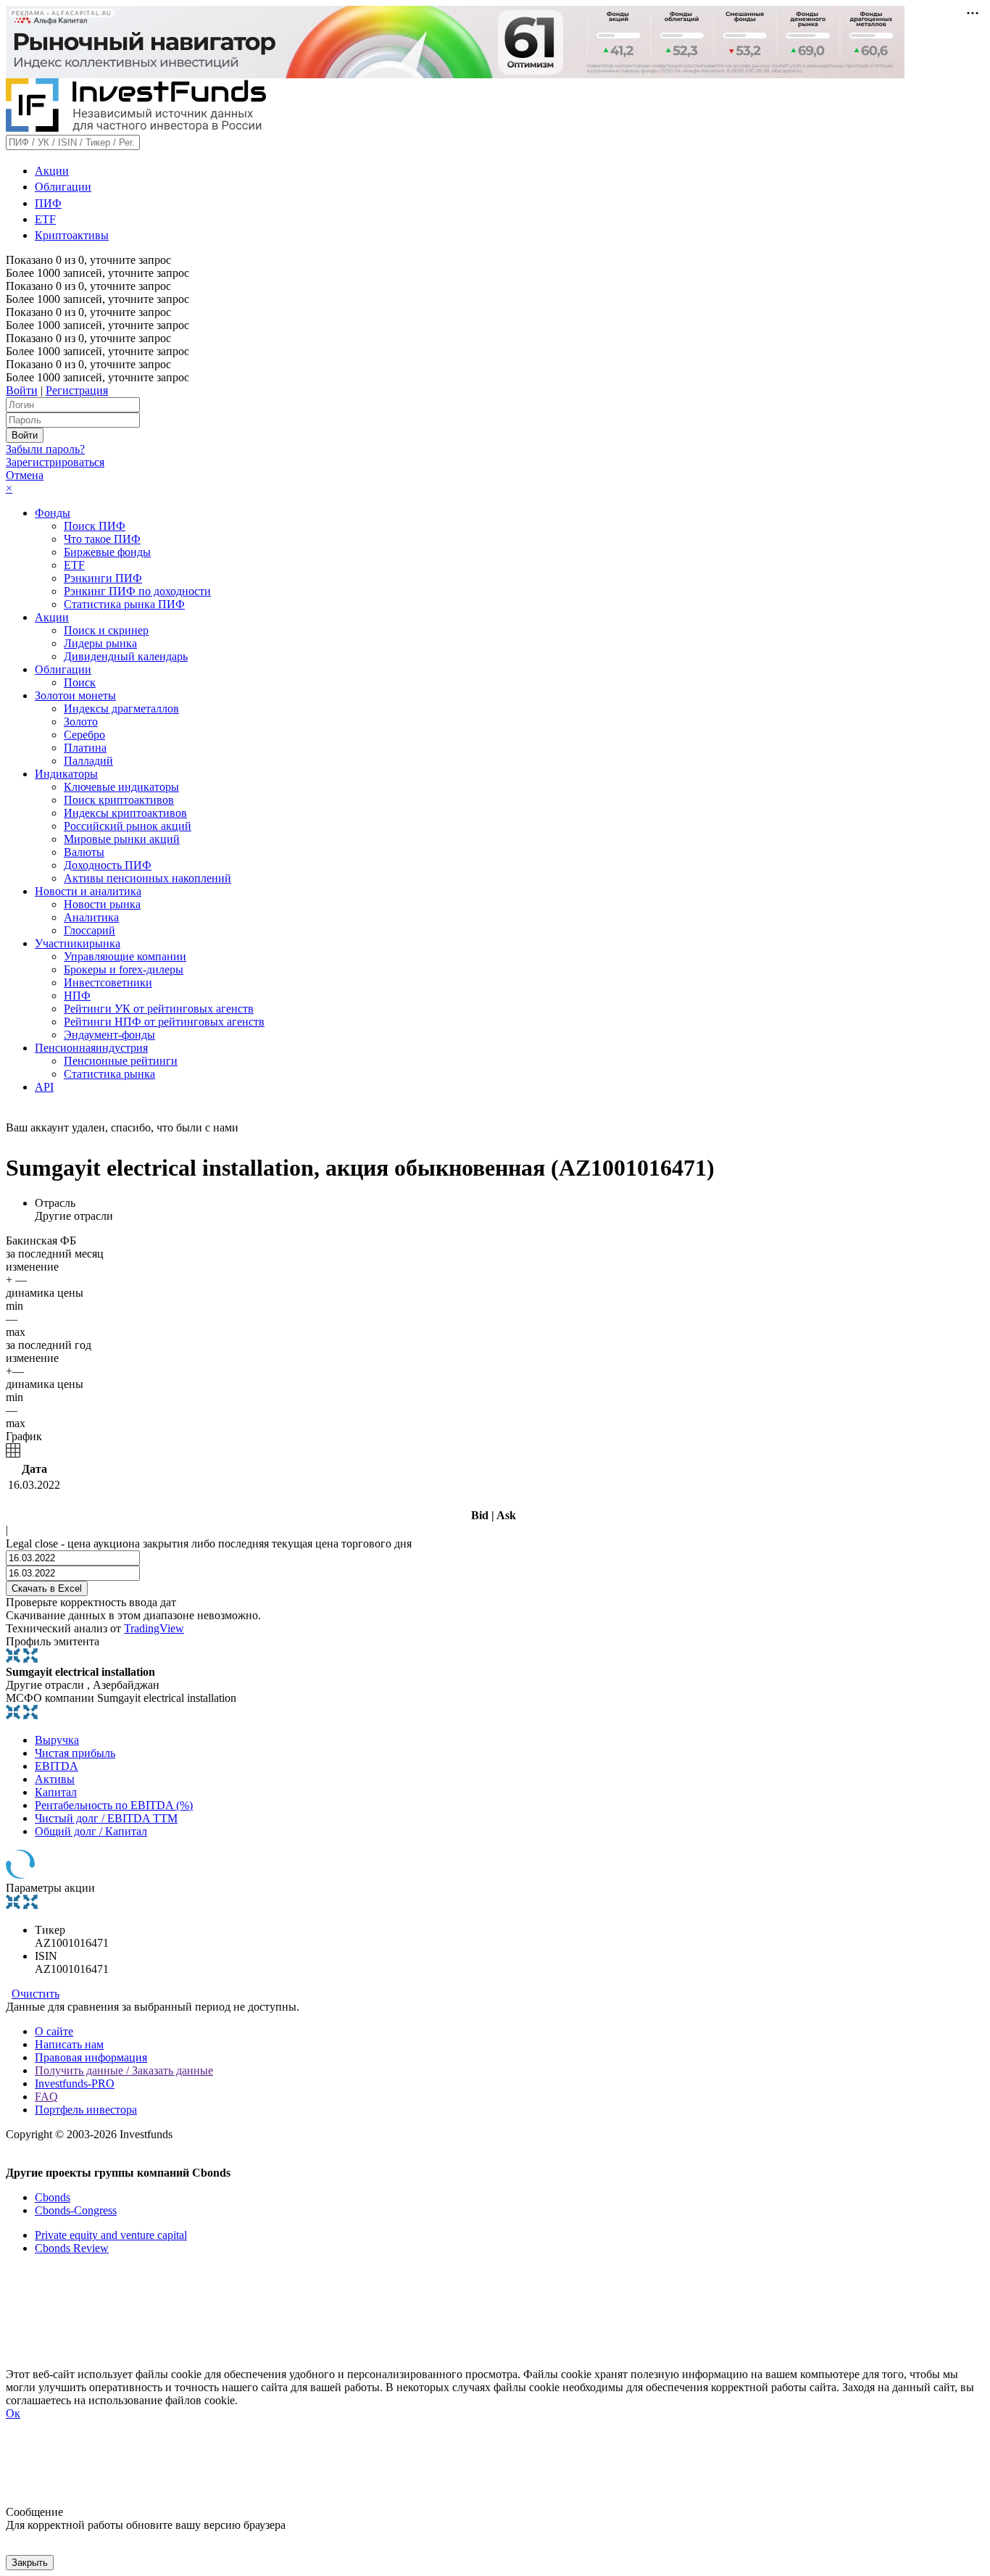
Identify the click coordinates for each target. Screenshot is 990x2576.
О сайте (54, 2031)
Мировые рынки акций (122, 839)
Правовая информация (91, 2057)
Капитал (56, 1792)
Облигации (63, 187)
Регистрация (77, 390)
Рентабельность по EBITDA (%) (114, 1805)
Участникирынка (78, 943)
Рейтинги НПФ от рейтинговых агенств (164, 1022)
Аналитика (91, 917)
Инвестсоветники (108, 982)
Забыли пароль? (45, 449)
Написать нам (69, 2044)
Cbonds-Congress (76, 2210)
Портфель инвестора (86, 2110)
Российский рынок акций (128, 826)
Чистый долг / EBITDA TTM (106, 1818)
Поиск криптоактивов (119, 800)
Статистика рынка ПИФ (124, 604)
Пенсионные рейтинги (121, 1061)
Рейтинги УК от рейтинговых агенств (159, 1009)
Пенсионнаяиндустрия (91, 1048)
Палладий (88, 761)
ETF (45, 219)
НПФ (77, 996)
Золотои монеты (75, 695)
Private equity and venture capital (111, 2235)
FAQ (46, 2097)
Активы (55, 1779)
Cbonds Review (72, 2248)
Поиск (80, 682)
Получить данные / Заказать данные (124, 2070)
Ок (13, 2413)
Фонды (53, 513)
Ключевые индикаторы (121, 787)
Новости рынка (102, 904)
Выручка (57, 1740)
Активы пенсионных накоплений (147, 878)
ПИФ (48, 203)
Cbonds (53, 2197)
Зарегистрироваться (55, 462)
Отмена (25, 475)
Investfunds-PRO (75, 2083)
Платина (85, 748)
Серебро (84, 735)
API (44, 1087)
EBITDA (57, 1766)
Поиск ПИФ (95, 526)
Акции (52, 171)
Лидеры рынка (100, 643)
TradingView (154, 1628)
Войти (22, 390)
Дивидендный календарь (126, 656)
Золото (81, 722)
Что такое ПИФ (102, 539)
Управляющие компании (125, 956)
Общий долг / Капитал (91, 1831)
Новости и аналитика (88, 891)
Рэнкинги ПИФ (103, 578)
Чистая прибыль (75, 1753)
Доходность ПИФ (108, 865)
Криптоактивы (72, 235)
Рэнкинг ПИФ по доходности (137, 591)
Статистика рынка (109, 1074)
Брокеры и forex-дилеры (124, 969)
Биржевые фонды (107, 552)
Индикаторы (66, 774)
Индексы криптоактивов (125, 813)
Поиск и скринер (106, 630)
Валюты (84, 852)
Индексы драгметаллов (121, 709)
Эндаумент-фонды (109, 1035)
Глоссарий (90, 930)
